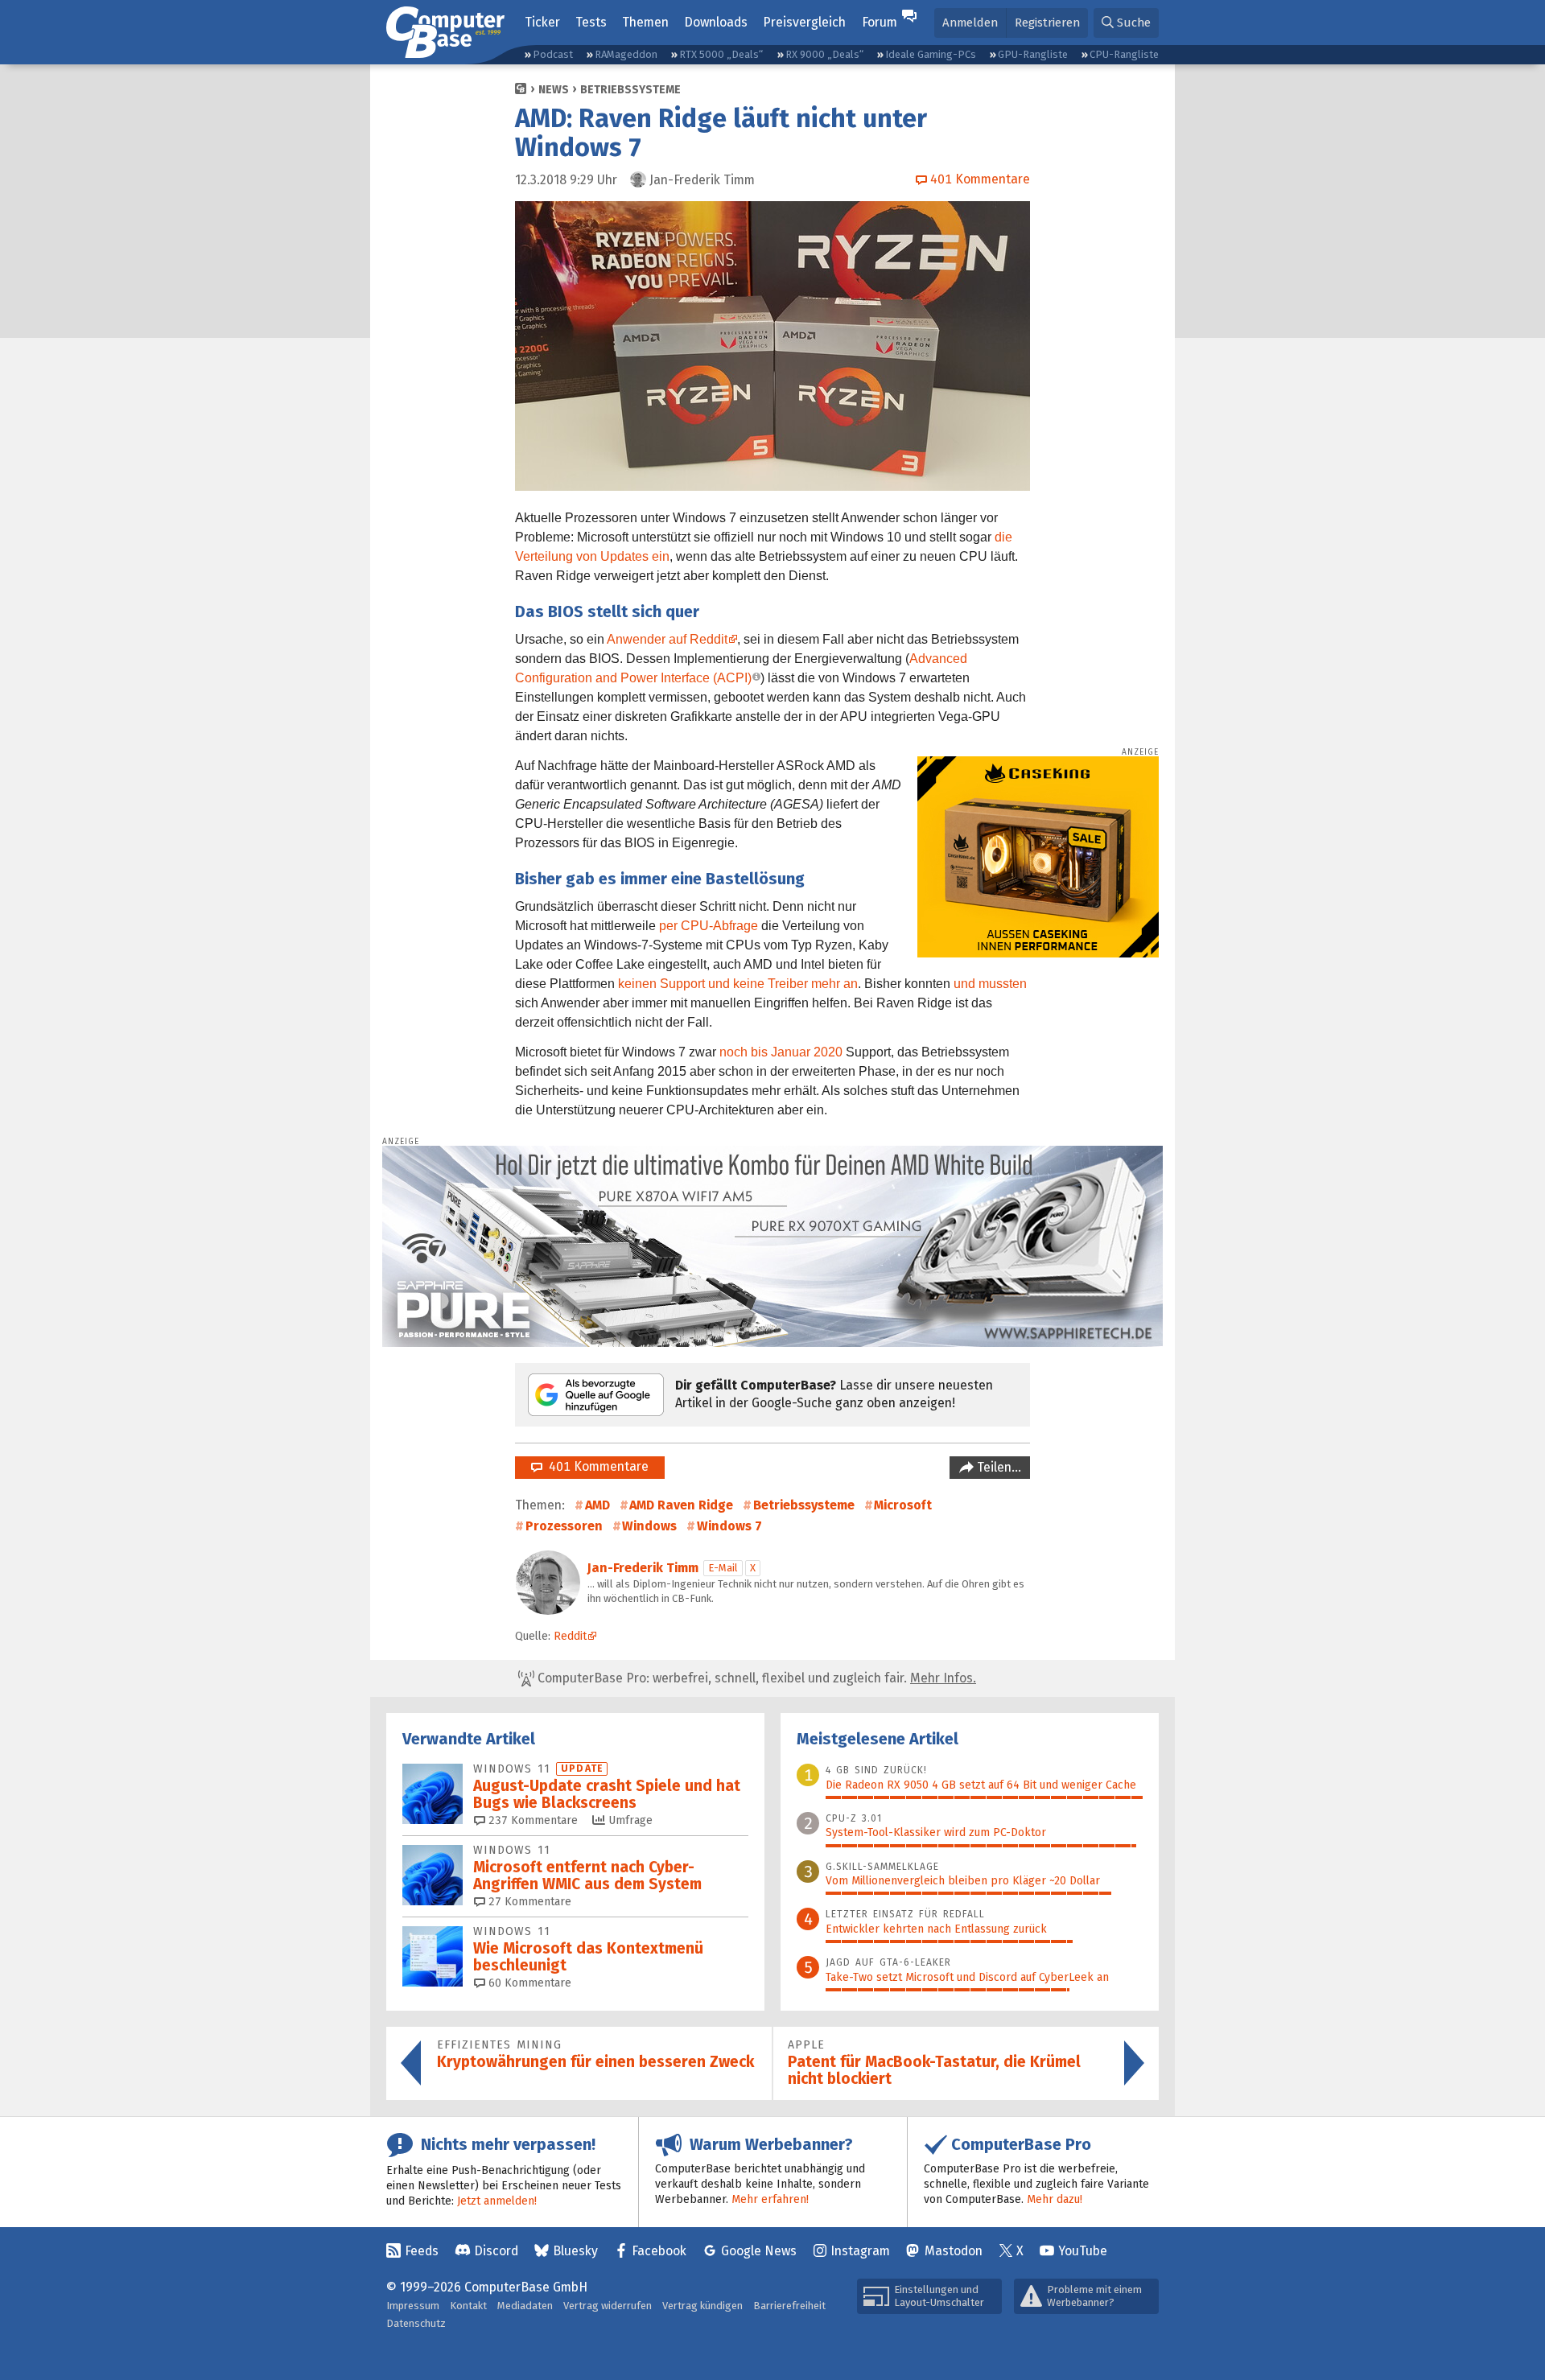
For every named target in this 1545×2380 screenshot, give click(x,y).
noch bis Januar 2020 (781, 1052)
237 (531, 1820)
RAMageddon (626, 54)
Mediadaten (525, 2306)
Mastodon (954, 2251)
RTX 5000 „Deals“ (721, 54)
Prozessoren (564, 1526)
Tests (591, 22)
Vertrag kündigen (702, 2306)
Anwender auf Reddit (667, 639)
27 (528, 1902)
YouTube (1083, 2251)
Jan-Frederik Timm (643, 1568)
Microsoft (903, 1505)
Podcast (553, 54)
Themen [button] (645, 22)
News (554, 90)
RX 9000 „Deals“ (824, 54)
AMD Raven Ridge (681, 1505)
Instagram (860, 2251)
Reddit (570, 1636)
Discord (496, 2251)
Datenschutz (416, 2323)
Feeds (422, 2251)
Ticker (542, 22)
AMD (597, 1505)
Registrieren (1047, 23)
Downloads (716, 22)
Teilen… (997, 1467)
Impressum (413, 2306)
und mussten (990, 984)
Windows (649, 1526)
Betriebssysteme (630, 90)
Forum (880, 22)
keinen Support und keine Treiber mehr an (738, 984)
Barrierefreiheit (789, 2306)
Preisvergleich (804, 22)
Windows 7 (729, 1526)
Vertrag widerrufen (608, 2306)
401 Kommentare (595, 1466)
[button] (1126, 23)
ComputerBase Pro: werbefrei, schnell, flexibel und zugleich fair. (755, 1678)
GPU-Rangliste (1033, 54)
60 (528, 1983)
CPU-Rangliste (1124, 54)
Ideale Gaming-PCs (931, 54)
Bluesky (575, 2251)
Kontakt (468, 2306)
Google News (759, 2251)
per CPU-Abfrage (709, 926)
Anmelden (970, 23)
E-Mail (723, 1568)
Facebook (659, 2251)
